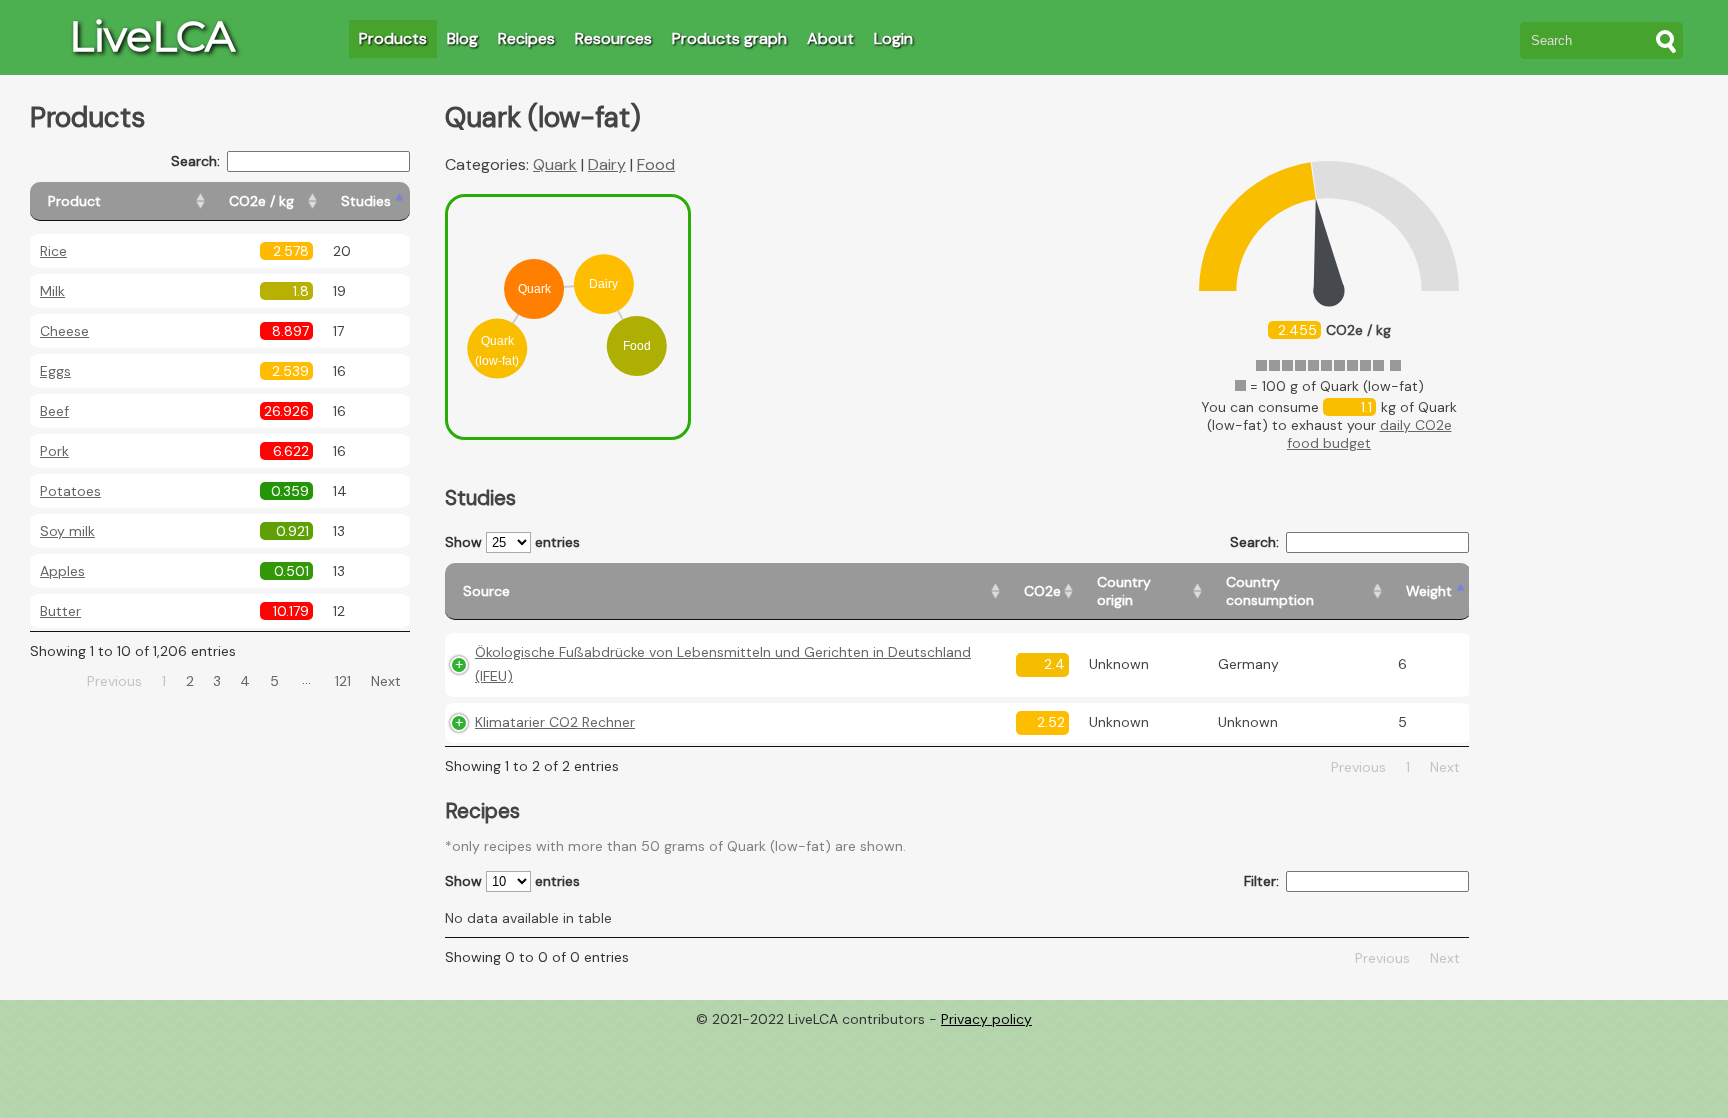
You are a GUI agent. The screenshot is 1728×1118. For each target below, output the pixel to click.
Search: (195, 161)
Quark (555, 164)
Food (656, 164)
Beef (54, 411)
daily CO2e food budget (1369, 434)
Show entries (512, 542)
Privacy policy (986, 1019)
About (830, 38)
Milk (52, 291)
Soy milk (67, 531)
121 (343, 681)
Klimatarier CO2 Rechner (555, 722)
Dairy (607, 164)
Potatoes (70, 491)
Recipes (526, 38)
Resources (613, 38)
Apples (62, 571)
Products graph (729, 38)
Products (393, 38)
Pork (54, 451)
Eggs (55, 371)
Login (893, 38)
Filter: (1261, 881)
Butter (60, 611)
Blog (462, 38)
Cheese (64, 331)
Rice (53, 251)
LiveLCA (152, 36)
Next (386, 681)
